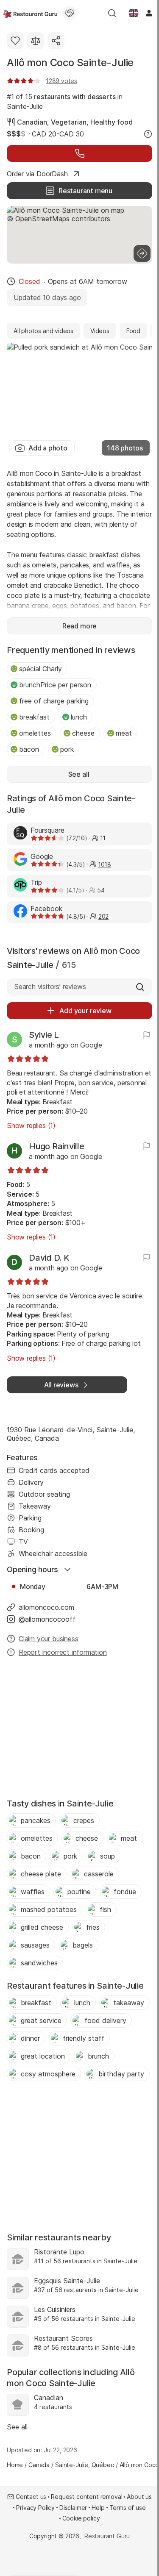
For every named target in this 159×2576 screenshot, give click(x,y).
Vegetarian (69, 122)
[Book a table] (79, 153)
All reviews (61, 1385)
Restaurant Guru (107, 2536)
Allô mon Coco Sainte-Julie (70, 63)
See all (17, 2427)
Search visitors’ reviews (50, 986)
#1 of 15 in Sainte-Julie (65, 101)
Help (98, 2508)
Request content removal (86, 2497)
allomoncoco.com (46, 1607)
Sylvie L (44, 1035)
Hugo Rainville (57, 1146)
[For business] (70, 13)
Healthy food (112, 122)
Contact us (31, 2497)
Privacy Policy (35, 2508)
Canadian (32, 122)
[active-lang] (134, 13)
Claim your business (48, 1639)
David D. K (49, 1258)
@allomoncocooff (47, 1619)
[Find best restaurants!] (30, 13)
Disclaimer (73, 2508)
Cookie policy (81, 2518)
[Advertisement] (79, 1730)
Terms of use (128, 2508)
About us (139, 2497)
